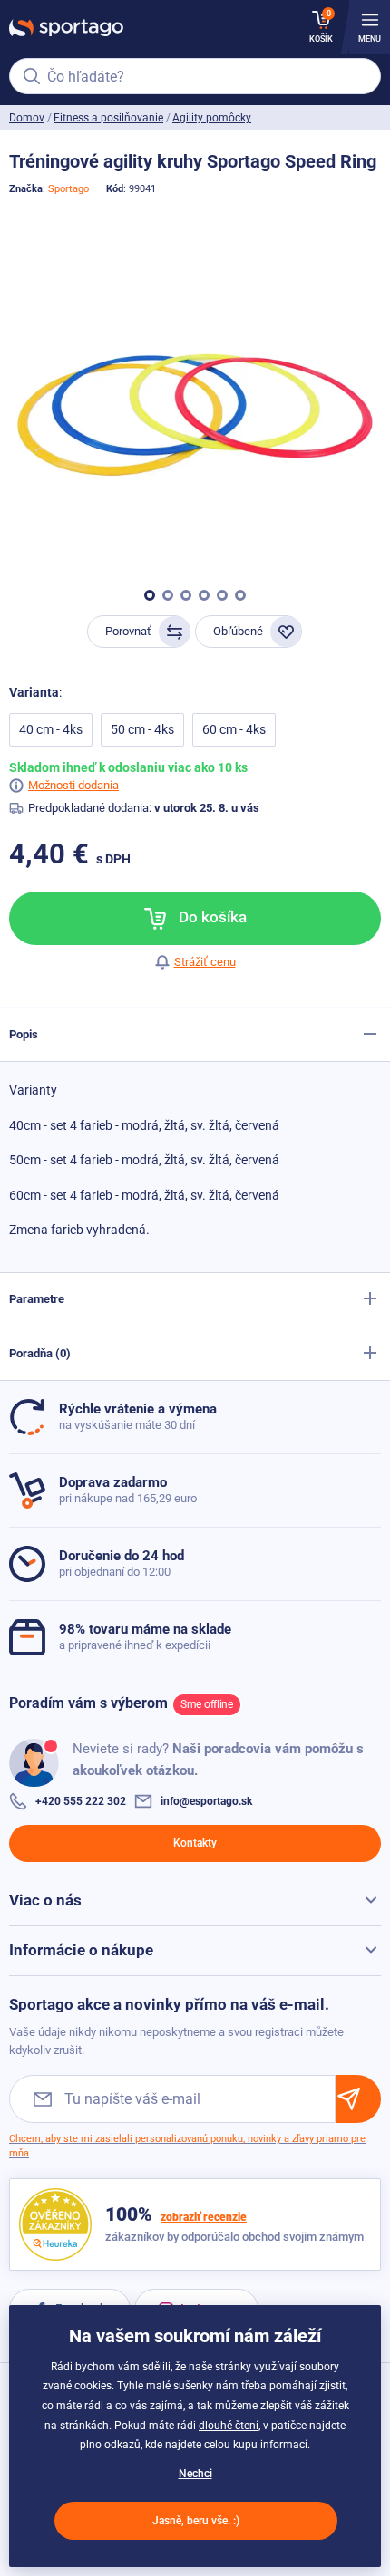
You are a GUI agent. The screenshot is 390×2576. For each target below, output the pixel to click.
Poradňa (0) (40, 1353)
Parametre (37, 1299)
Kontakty (195, 1843)
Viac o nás (45, 1900)
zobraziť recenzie (204, 2217)
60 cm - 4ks (234, 729)
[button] (150, 595)
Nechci (195, 2474)
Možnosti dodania (73, 785)
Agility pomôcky (212, 118)
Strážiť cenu (205, 962)
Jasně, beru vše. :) (196, 2521)
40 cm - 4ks (51, 729)
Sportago (68, 189)
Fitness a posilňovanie (108, 118)
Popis (24, 1034)
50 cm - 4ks (142, 729)
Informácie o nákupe (81, 1950)
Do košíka (211, 917)
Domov (27, 118)
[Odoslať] (358, 2099)
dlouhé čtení (229, 2426)
